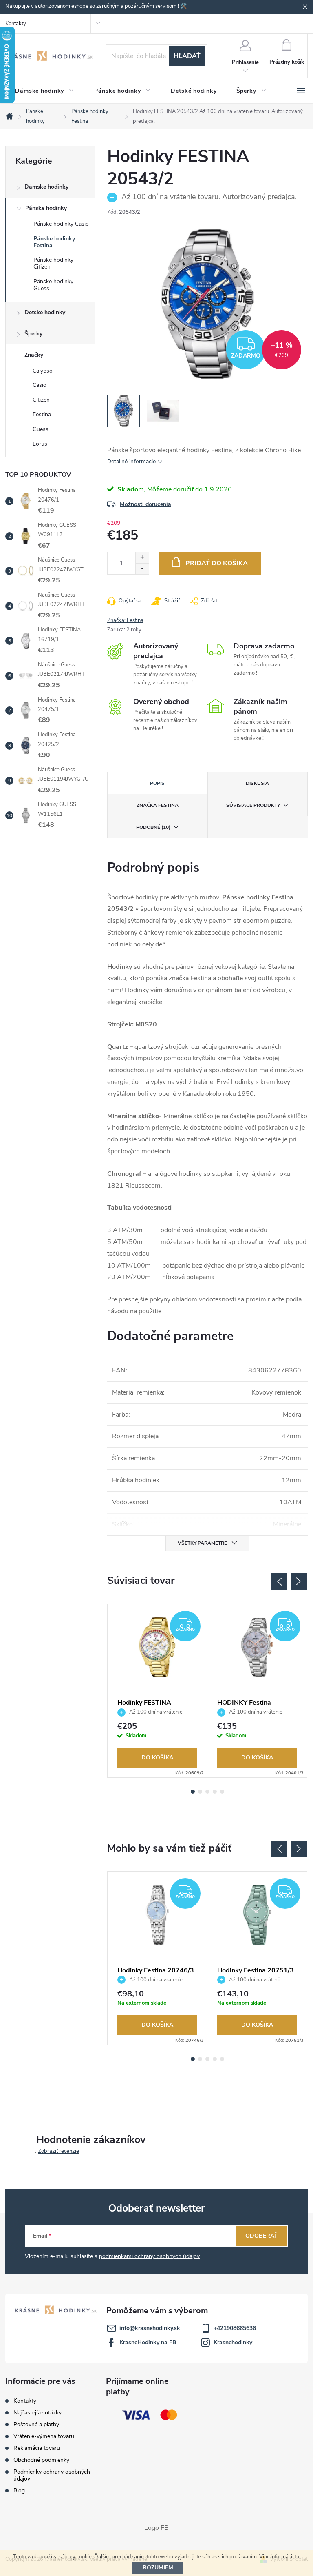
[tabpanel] (158, 1691)
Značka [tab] (158, 805)
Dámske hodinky (46, 187)
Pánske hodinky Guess (53, 285)
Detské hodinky (45, 312)
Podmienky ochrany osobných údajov (52, 2475)
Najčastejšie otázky (37, 2413)
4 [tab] (215, 1792)
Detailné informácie (131, 461)
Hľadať (187, 56)
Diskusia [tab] (257, 783)
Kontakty (16, 24)
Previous (279, 1581)
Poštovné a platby (36, 2424)
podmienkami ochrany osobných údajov (149, 2256)
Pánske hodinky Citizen (53, 263)
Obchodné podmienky (41, 2460)
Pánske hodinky (46, 208)
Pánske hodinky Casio (61, 224)
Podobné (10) (153, 827)
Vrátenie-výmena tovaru (44, 2436)
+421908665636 (235, 2328)
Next (299, 1581)
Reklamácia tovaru (37, 2448)
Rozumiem (158, 2568)
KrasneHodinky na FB (148, 2342)
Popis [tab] (157, 783)
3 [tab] (207, 1792)
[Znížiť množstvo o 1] (142, 569)
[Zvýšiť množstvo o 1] (142, 558)
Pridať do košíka (217, 563)
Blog (19, 2491)
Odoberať (261, 2236)
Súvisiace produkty (253, 805)
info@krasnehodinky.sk (150, 2328)
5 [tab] (222, 1792)
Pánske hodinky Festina (54, 242)
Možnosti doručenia (145, 504)
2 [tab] (200, 1792)
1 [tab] (193, 1792)
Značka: (125, 620)
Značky (34, 355)
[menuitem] (45, 91)
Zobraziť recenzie (58, 2151)
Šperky (33, 334)
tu (297, 2557)
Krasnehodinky (233, 2342)
